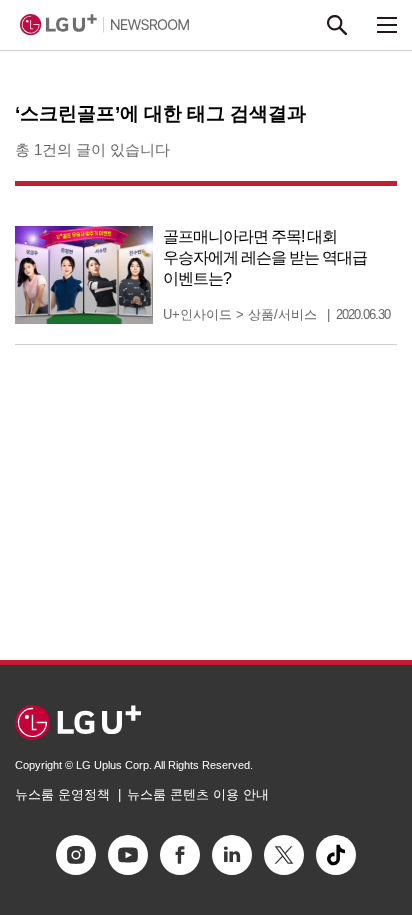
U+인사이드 (197, 314)
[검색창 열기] (337, 25)
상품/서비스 (282, 314)
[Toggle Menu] (387, 25)
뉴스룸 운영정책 (62, 794)
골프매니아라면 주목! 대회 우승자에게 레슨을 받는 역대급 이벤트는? (265, 257)
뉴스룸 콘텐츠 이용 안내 (198, 794)
